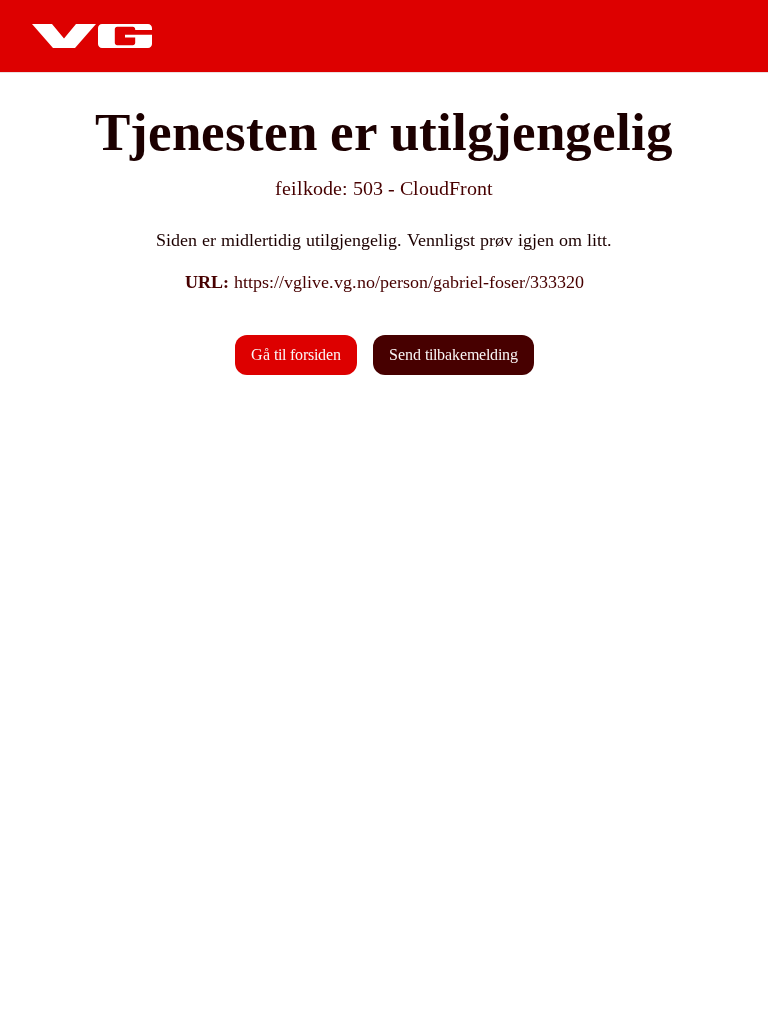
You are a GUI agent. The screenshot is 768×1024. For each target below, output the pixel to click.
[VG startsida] (92, 36)
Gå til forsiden (296, 354)
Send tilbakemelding (453, 354)
